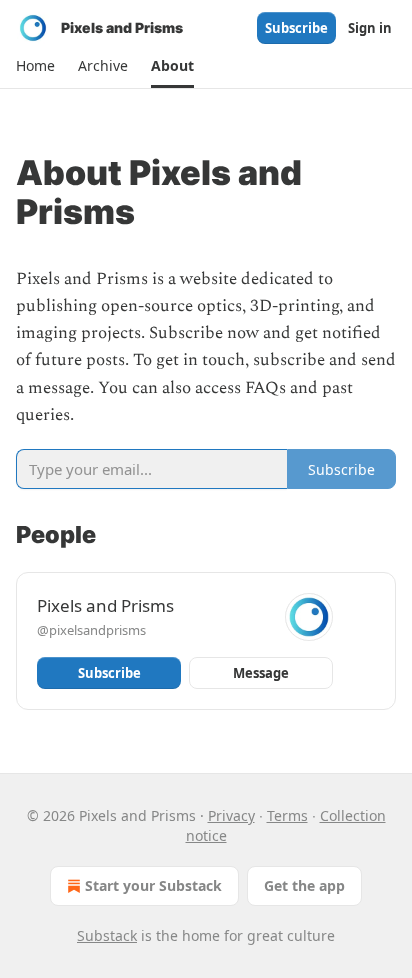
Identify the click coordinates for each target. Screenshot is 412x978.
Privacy (231, 815)
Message (261, 673)
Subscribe (296, 28)
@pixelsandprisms (91, 630)
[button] (35, 66)
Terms (287, 815)
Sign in (370, 28)
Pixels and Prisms (105, 605)
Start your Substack (153, 885)
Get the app (304, 885)
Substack (107, 935)
